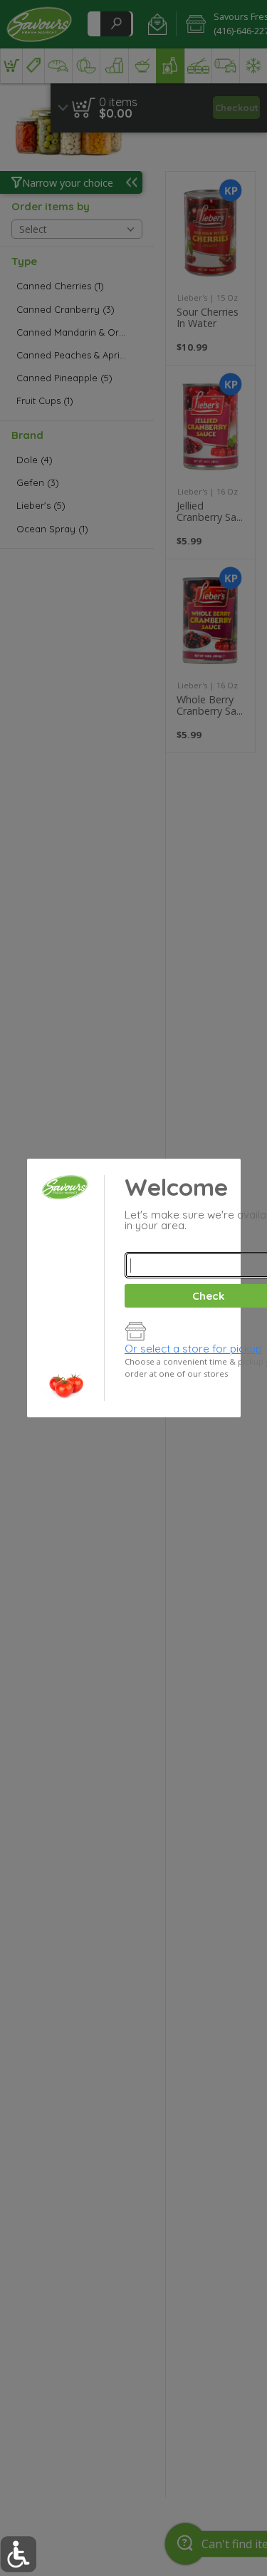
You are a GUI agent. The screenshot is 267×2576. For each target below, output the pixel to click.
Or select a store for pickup (193, 1349)
